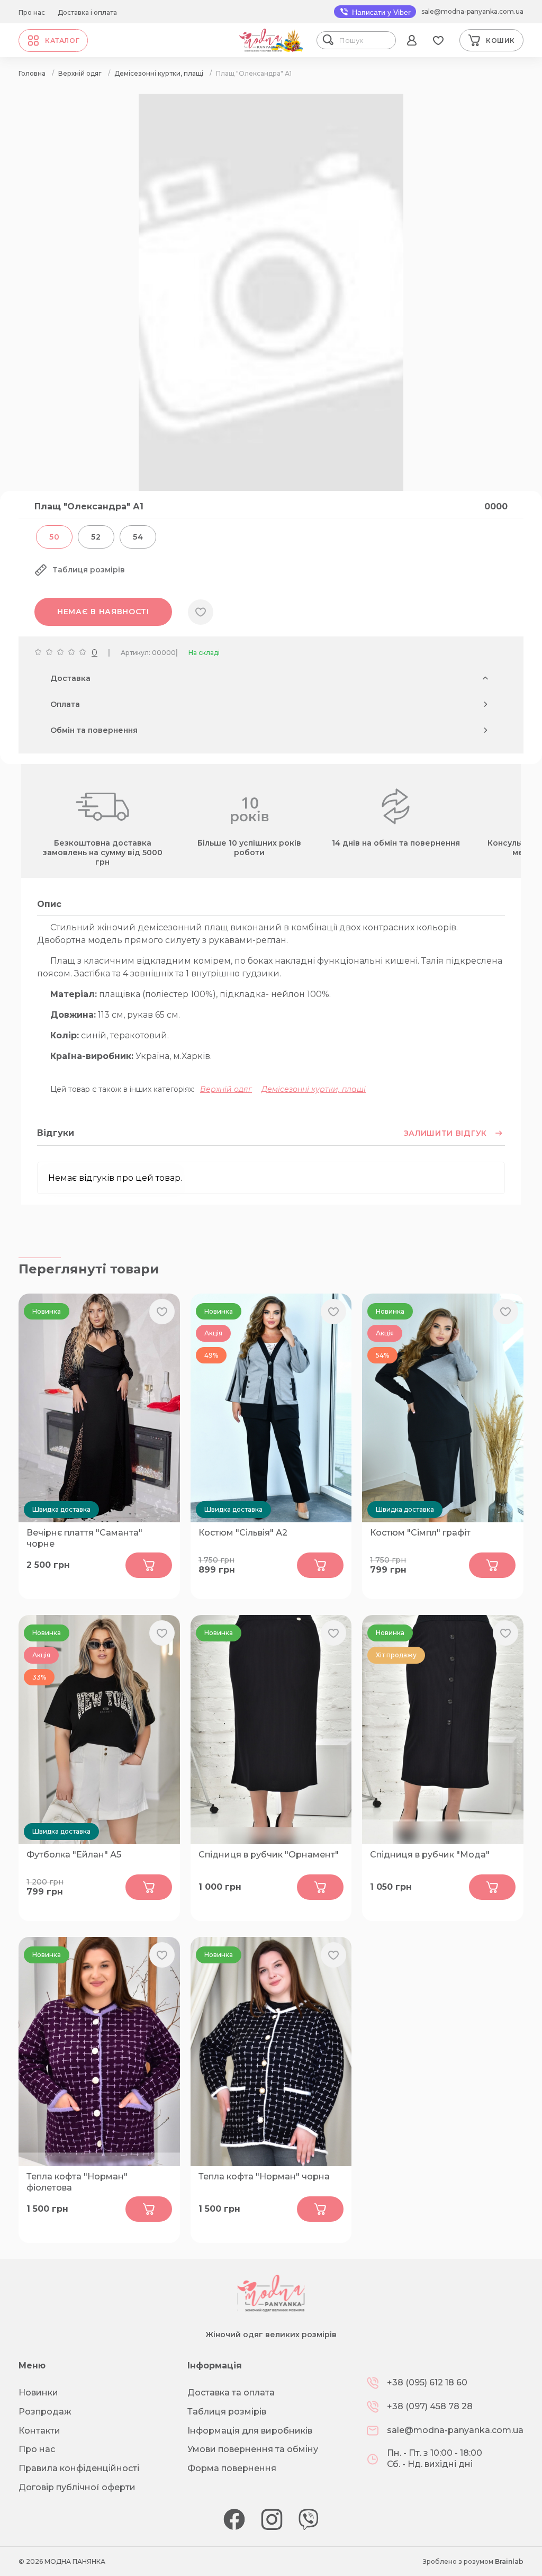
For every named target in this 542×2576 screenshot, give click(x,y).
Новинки (38, 2393)
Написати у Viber (380, 12)
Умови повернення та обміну (253, 2449)
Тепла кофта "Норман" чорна (264, 2176)
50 (54, 537)
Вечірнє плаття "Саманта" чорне (84, 1538)
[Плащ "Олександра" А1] (271, 488)
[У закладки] (201, 612)
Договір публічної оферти (77, 2487)
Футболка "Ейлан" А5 (74, 1855)
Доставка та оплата (231, 2393)
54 (138, 537)
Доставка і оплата (87, 12)
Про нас (32, 12)
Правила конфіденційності (79, 2468)
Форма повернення (232, 2468)
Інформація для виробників (250, 2431)
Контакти (39, 2431)
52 (96, 537)
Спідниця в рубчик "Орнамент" (269, 1855)
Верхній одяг (226, 1089)
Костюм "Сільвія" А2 (243, 1533)
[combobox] (365, 40)
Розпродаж (45, 2412)
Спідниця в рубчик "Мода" (430, 1855)
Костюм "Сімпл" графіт (420, 1533)
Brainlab (509, 2561)
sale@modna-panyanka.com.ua (472, 11)
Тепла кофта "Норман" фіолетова (77, 2182)
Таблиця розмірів (227, 2412)
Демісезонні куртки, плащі (314, 1089)
